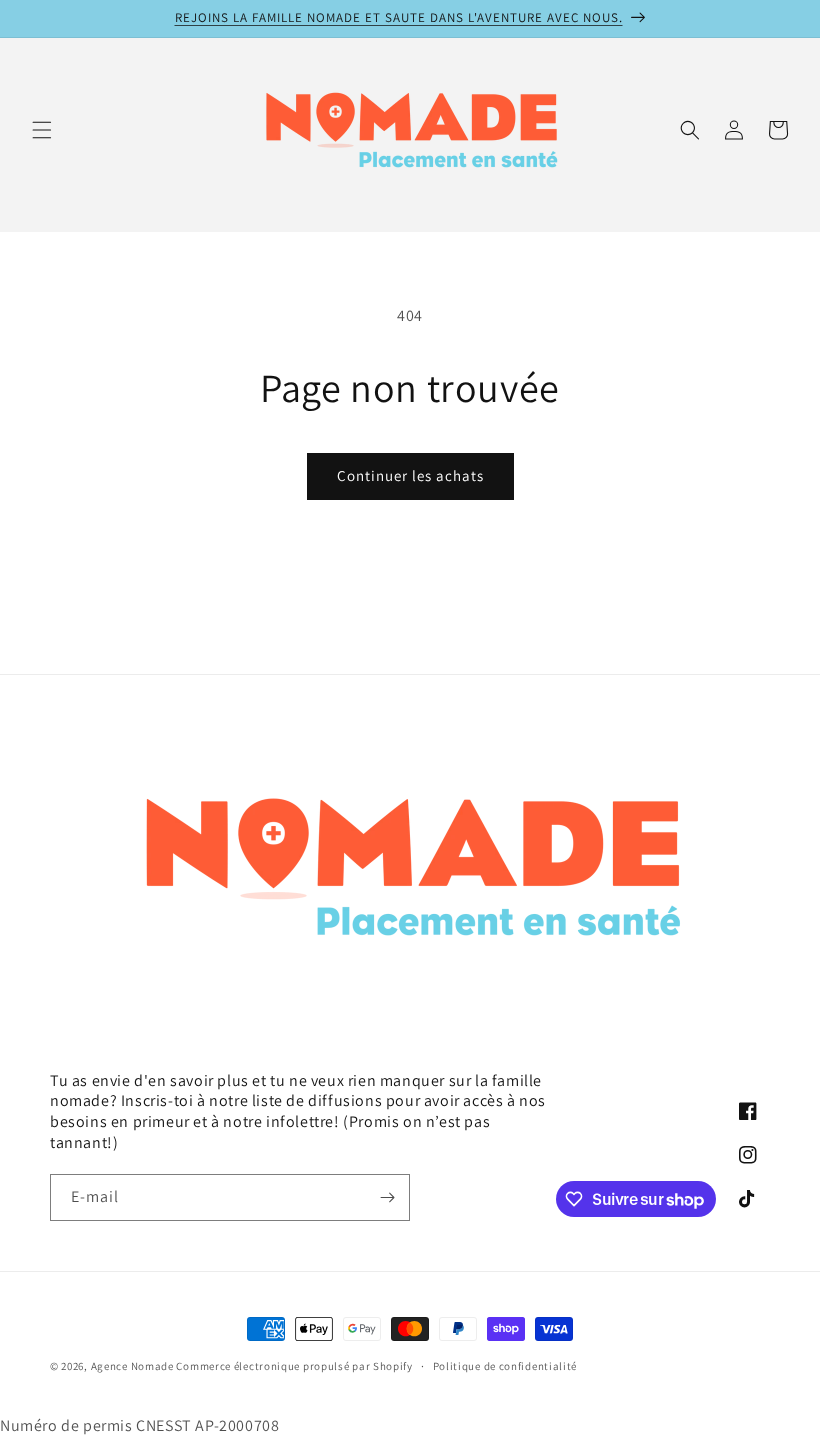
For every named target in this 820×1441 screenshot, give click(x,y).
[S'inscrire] (387, 1197)
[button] (42, 130)
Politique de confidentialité (505, 1366)
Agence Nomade (132, 1366)
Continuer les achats (410, 475)
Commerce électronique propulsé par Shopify (294, 1366)
